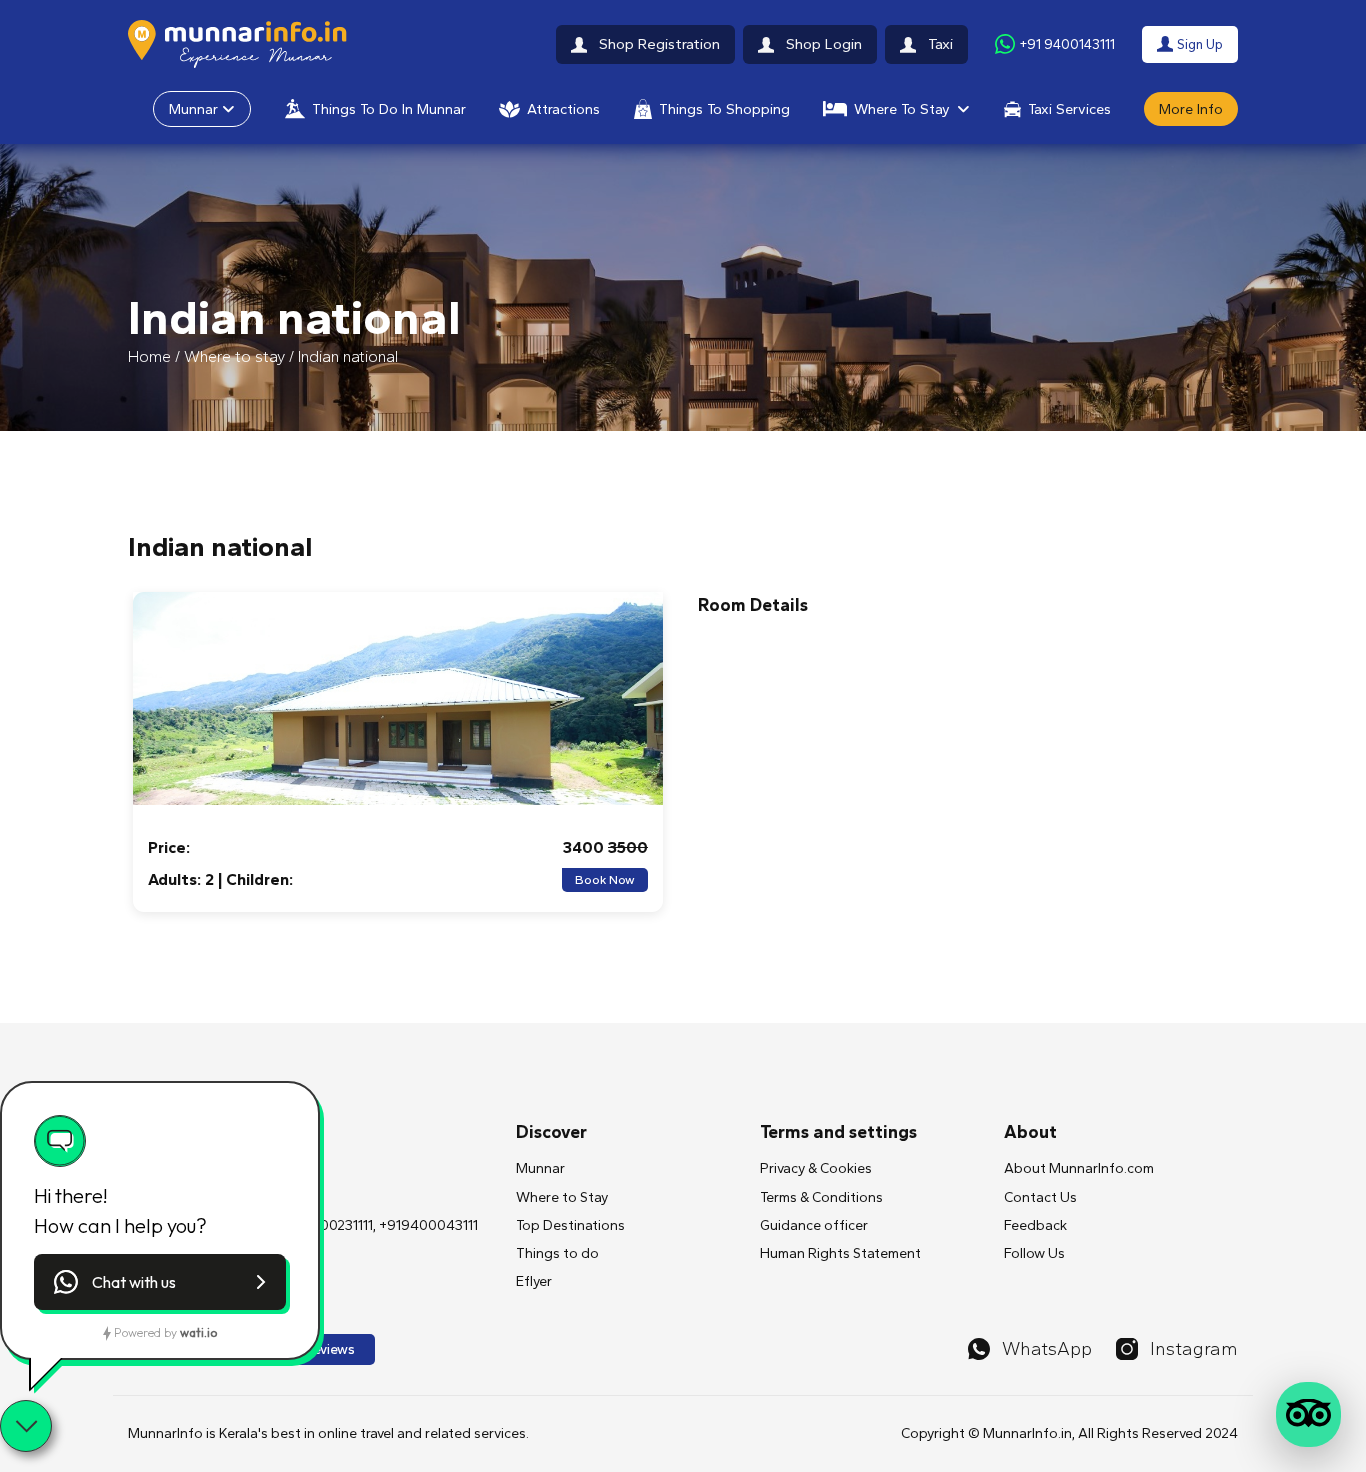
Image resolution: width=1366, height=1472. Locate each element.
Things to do (557, 1253)
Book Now (605, 880)
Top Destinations (570, 1225)
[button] (160, 1282)
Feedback (1035, 1225)
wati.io (198, 1332)
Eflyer (534, 1281)
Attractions (563, 109)
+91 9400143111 (1067, 44)
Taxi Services (1069, 109)
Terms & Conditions (821, 1197)
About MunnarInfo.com (1079, 1168)
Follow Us (1034, 1253)
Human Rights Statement (840, 1253)
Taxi (940, 44)
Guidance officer (814, 1225)
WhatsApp (1047, 1349)
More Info (1191, 109)
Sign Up (1200, 44)
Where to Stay (902, 109)
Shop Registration (659, 44)
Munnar (193, 109)
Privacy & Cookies (816, 1168)
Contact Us (1040, 1197)
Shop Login (824, 44)
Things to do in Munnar (389, 109)
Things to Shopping (724, 109)
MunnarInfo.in (1027, 1433)
